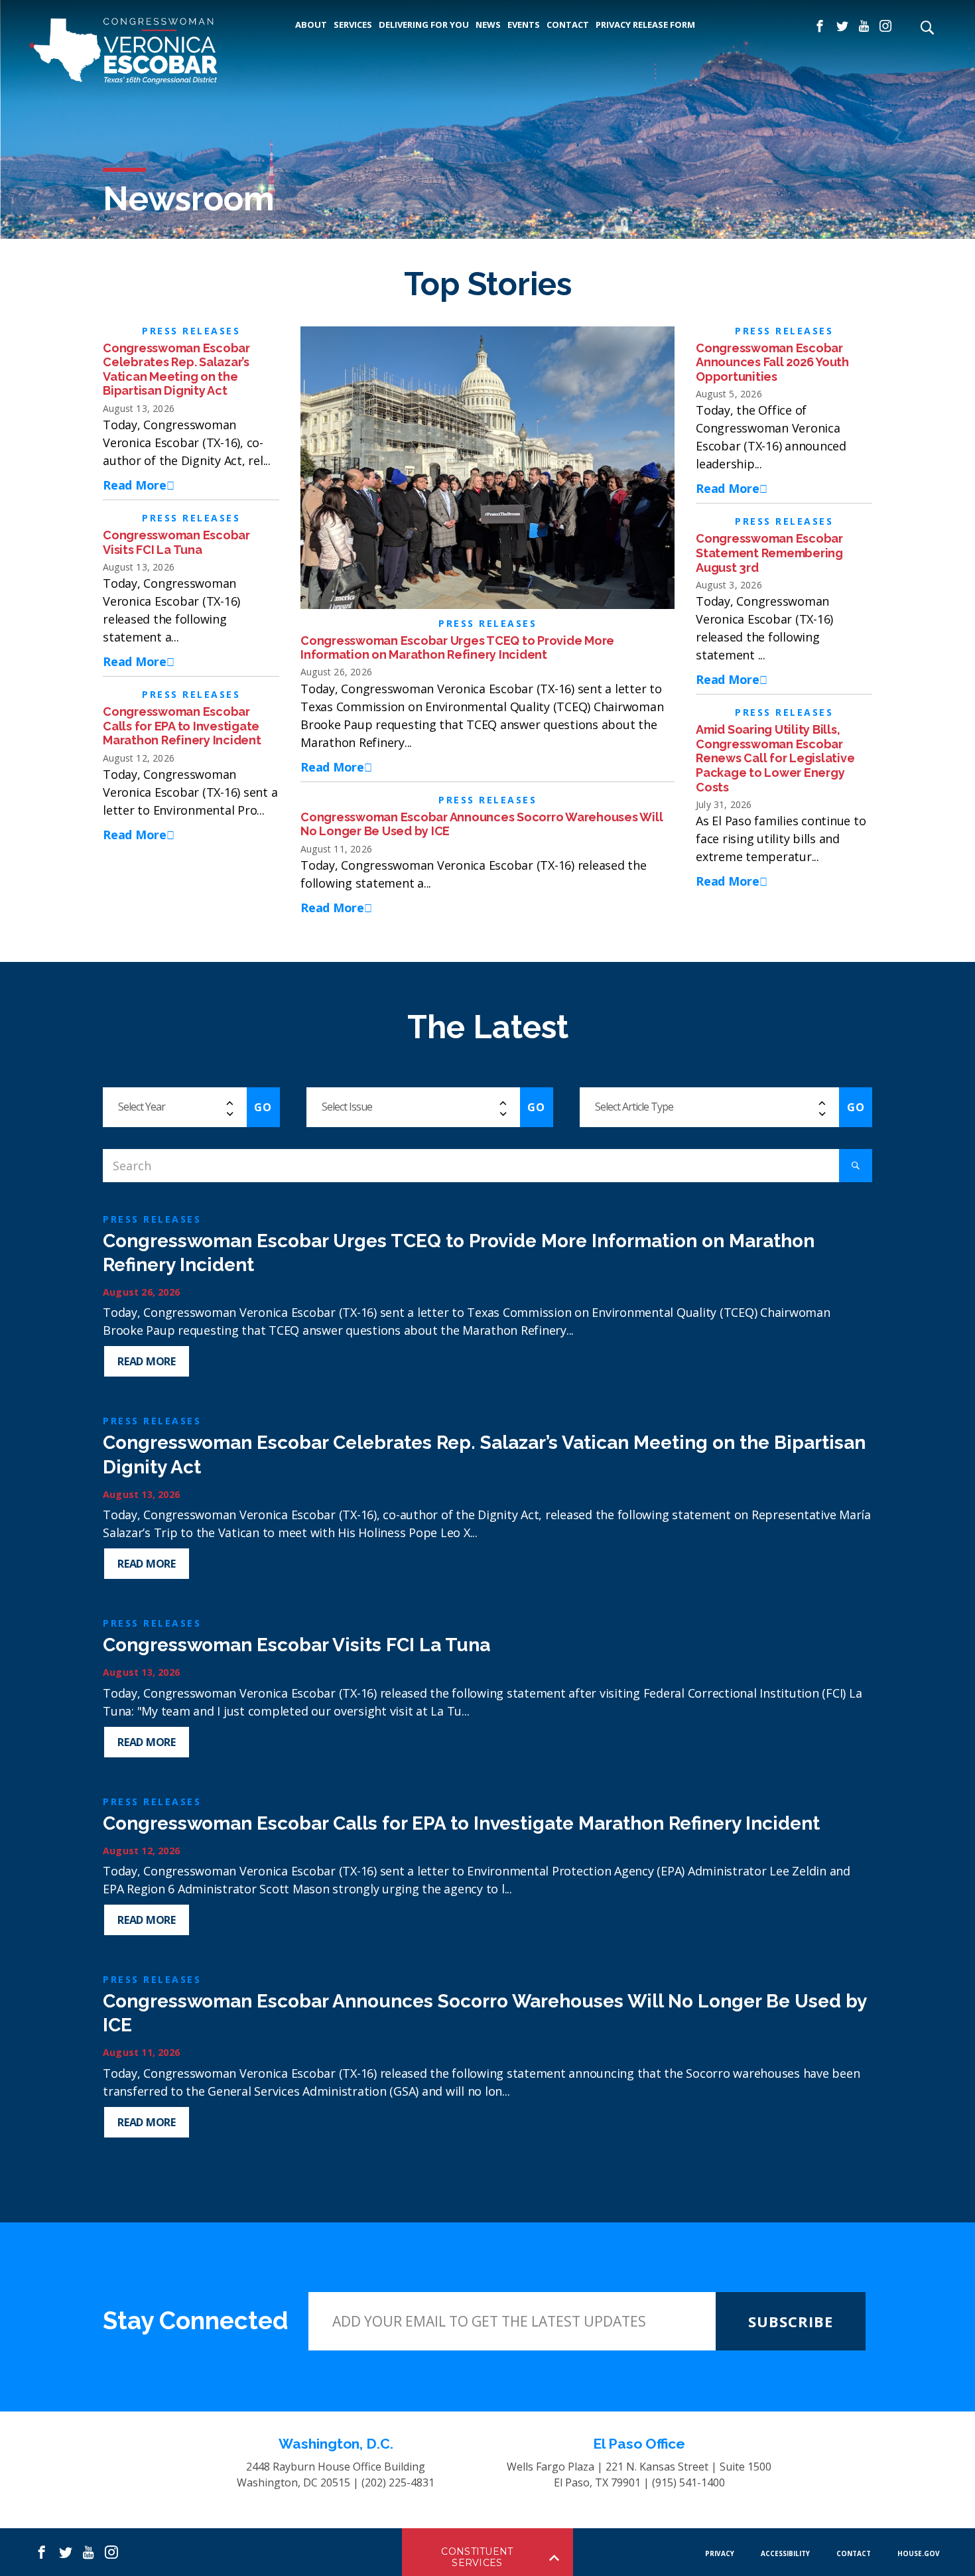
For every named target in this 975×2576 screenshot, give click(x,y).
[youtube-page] (864, 27)
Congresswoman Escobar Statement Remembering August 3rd (769, 553)
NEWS (488, 25)
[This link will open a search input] (927, 29)
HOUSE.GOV (919, 2553)
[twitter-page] (842, 27)
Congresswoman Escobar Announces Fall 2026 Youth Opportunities (772, 362)
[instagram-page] (885, 27)
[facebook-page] (820, 27)
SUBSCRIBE (791, 2321)
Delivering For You (424, 25)
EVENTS (524, 25)
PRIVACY (720, 2553)
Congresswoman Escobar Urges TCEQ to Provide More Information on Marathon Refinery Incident (457, 648)
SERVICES (353, 25)
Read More (135, 485)
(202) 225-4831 (398, 2482)
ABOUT (311, 25)
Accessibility (785, 2553)
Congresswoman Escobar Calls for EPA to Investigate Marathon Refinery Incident (183, 726)
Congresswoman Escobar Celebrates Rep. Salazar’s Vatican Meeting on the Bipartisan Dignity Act (176, 370)
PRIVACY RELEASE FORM (645, 25)
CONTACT (568, 25)
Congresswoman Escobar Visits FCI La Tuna (176, 542)
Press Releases (191, 331)
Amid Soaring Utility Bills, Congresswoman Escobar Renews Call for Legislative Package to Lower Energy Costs (775, 758)
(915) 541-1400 (688, 2482)
